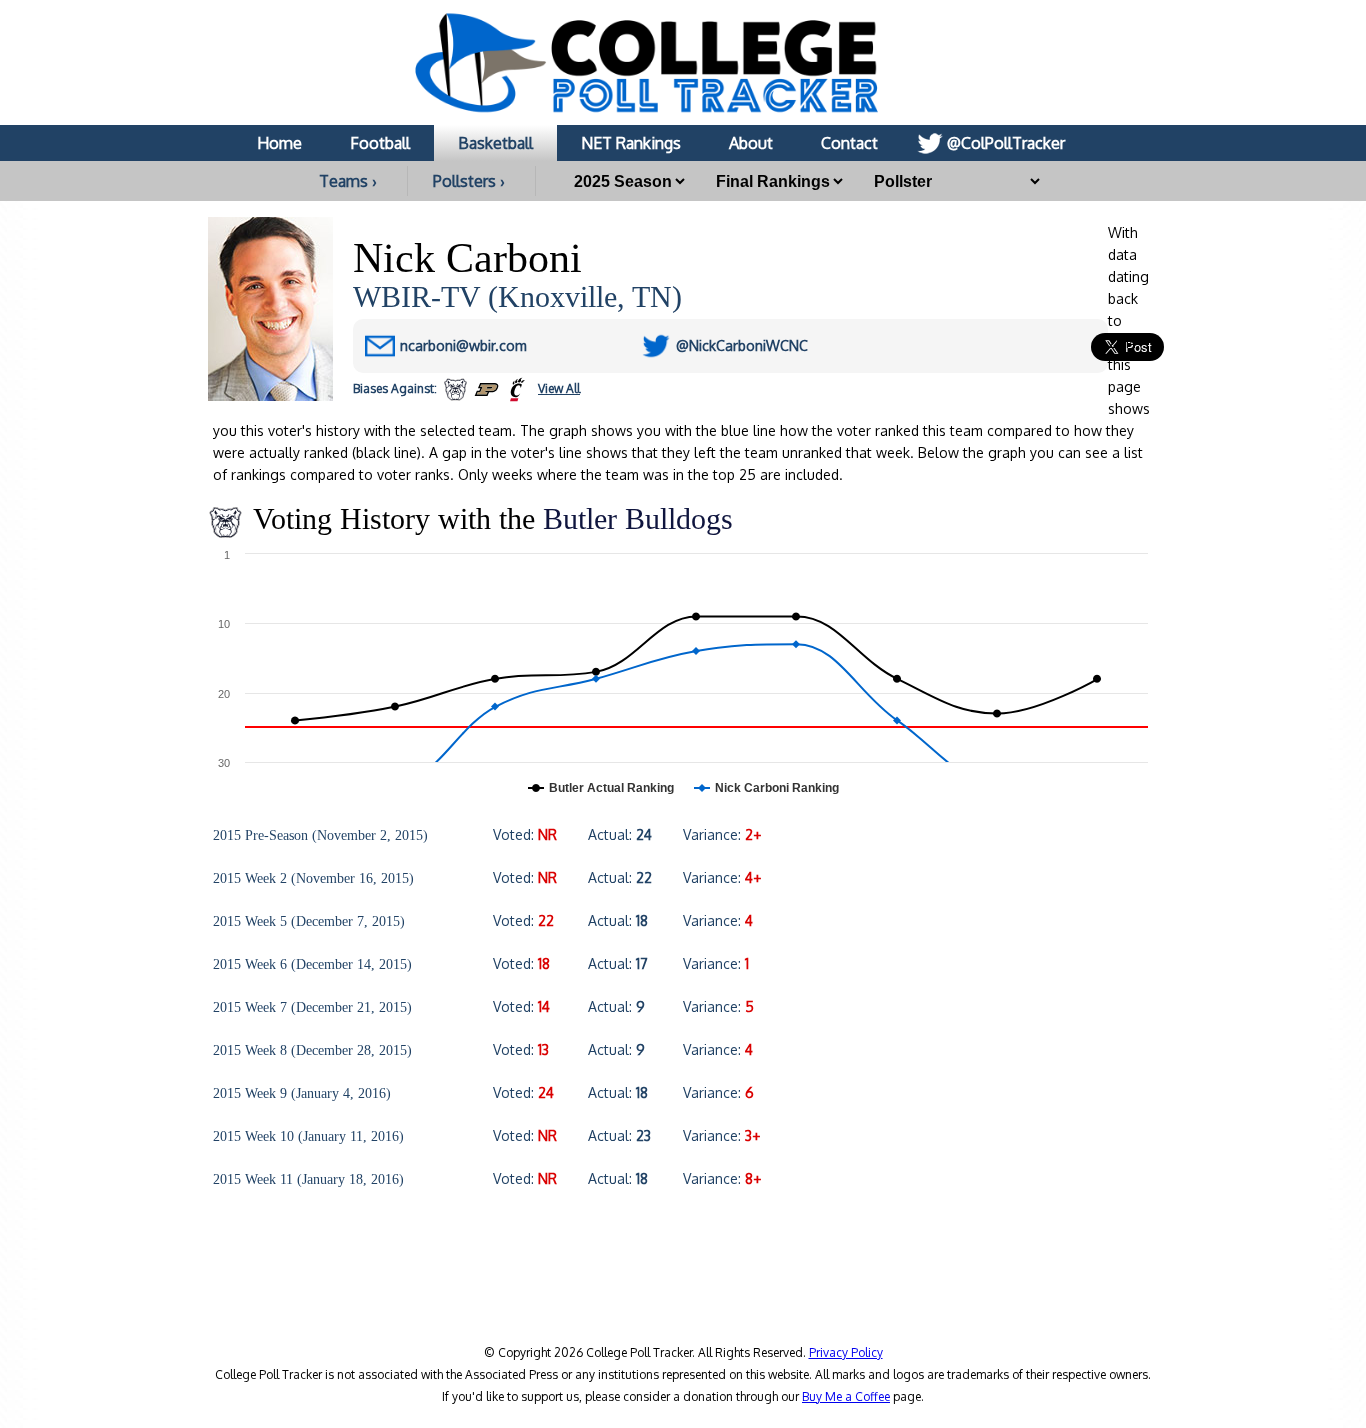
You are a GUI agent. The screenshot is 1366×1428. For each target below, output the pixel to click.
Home (279, 143)
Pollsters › (469, 181)
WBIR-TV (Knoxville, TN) (517, 296)
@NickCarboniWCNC (742, 345)
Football (380, 143)
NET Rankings (631, 143)
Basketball (495, 143)
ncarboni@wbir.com (463, 345)
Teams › (348, 181)
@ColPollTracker (1006, 143)
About (751, 143)
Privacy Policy (846, 1352)
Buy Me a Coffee (846, 1396)
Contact (849, 143)
